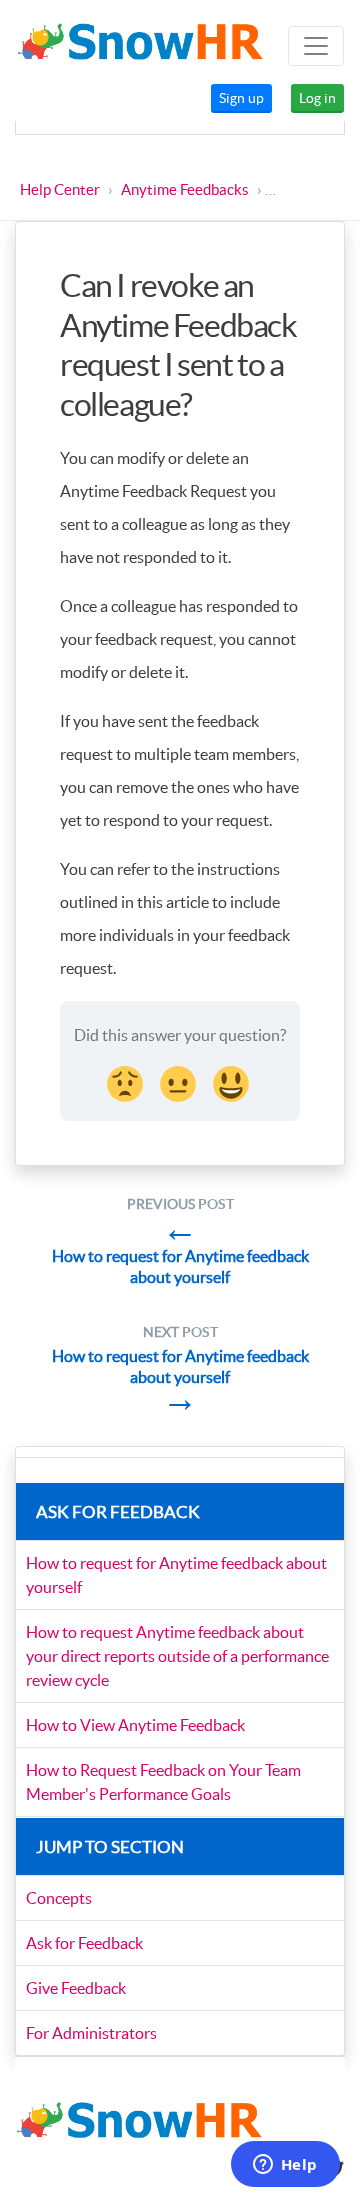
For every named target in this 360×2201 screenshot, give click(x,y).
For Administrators (91, 2033)
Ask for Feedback (84, 1943)
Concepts (59, 1898)
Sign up (241, 98)
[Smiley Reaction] (233, 1081)
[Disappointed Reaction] (127, 1081)
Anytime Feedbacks (185, 189)
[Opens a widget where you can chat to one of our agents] (285, 2166)
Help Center (60, 189)
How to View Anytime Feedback (135, 1725)
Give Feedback (76, 1988)
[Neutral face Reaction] (180, 1081)
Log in (317, 98)
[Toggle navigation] (316, 46)
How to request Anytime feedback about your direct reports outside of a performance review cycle (177, 1656)
